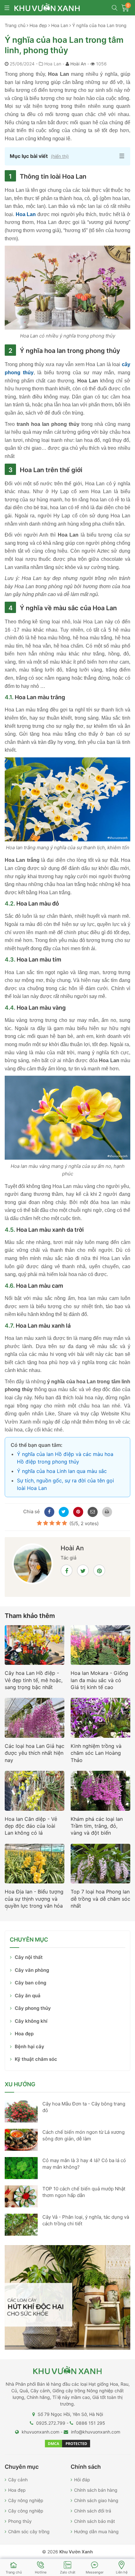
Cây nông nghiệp (26, 2500)
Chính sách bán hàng (96, 2490)
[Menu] (7, 9)
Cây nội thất (29, 1957)
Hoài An (78, 64)
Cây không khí (31, 2021)
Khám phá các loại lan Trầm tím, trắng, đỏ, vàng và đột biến (97, 1826)
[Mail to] (92, 1511)
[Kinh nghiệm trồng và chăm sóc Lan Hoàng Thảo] (100, 1720)
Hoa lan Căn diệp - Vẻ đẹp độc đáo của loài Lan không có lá (31, 1826)
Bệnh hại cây (30, 2046)
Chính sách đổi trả (93, 2511)
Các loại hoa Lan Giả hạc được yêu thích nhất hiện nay (35, 1753)
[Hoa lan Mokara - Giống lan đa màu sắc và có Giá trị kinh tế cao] (100, 1647)
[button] (67, 156)
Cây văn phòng (32, 1970)
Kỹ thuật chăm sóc (36, 2059)
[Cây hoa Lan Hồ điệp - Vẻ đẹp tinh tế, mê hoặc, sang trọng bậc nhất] (35, 1647)
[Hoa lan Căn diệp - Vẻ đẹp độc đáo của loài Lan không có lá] (35, 1793)
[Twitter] (63, 1511)
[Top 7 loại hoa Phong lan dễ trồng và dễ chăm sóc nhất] (100, 1865)
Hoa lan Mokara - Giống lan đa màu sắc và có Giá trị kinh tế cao (99, 1680)
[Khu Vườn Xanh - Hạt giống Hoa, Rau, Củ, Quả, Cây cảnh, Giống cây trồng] (51, 8)
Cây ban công (30, 1983)
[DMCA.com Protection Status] (67, 2443)
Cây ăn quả (28, 1996)
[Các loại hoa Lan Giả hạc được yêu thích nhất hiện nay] (35, 1720)
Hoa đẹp (24, 2034)
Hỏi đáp (82, 2480)
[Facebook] (48, 1511)
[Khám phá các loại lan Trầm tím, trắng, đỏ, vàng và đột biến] (100, 1793)
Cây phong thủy (33, 2008)
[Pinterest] (77, 1511)
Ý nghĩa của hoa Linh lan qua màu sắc (62, 1471)
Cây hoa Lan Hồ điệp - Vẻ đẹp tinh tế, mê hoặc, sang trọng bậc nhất (34, 1680)
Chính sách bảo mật (94, 2521)
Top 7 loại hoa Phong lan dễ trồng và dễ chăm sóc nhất (100, 1899)
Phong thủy (20, 2521)
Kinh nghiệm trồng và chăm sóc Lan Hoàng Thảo (96, 1753)
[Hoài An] (33, 1567)
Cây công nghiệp (26, 2511)
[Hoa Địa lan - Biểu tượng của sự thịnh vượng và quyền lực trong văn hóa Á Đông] (35, 1865)
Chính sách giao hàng (96, 2500)
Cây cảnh (18, 2480)
